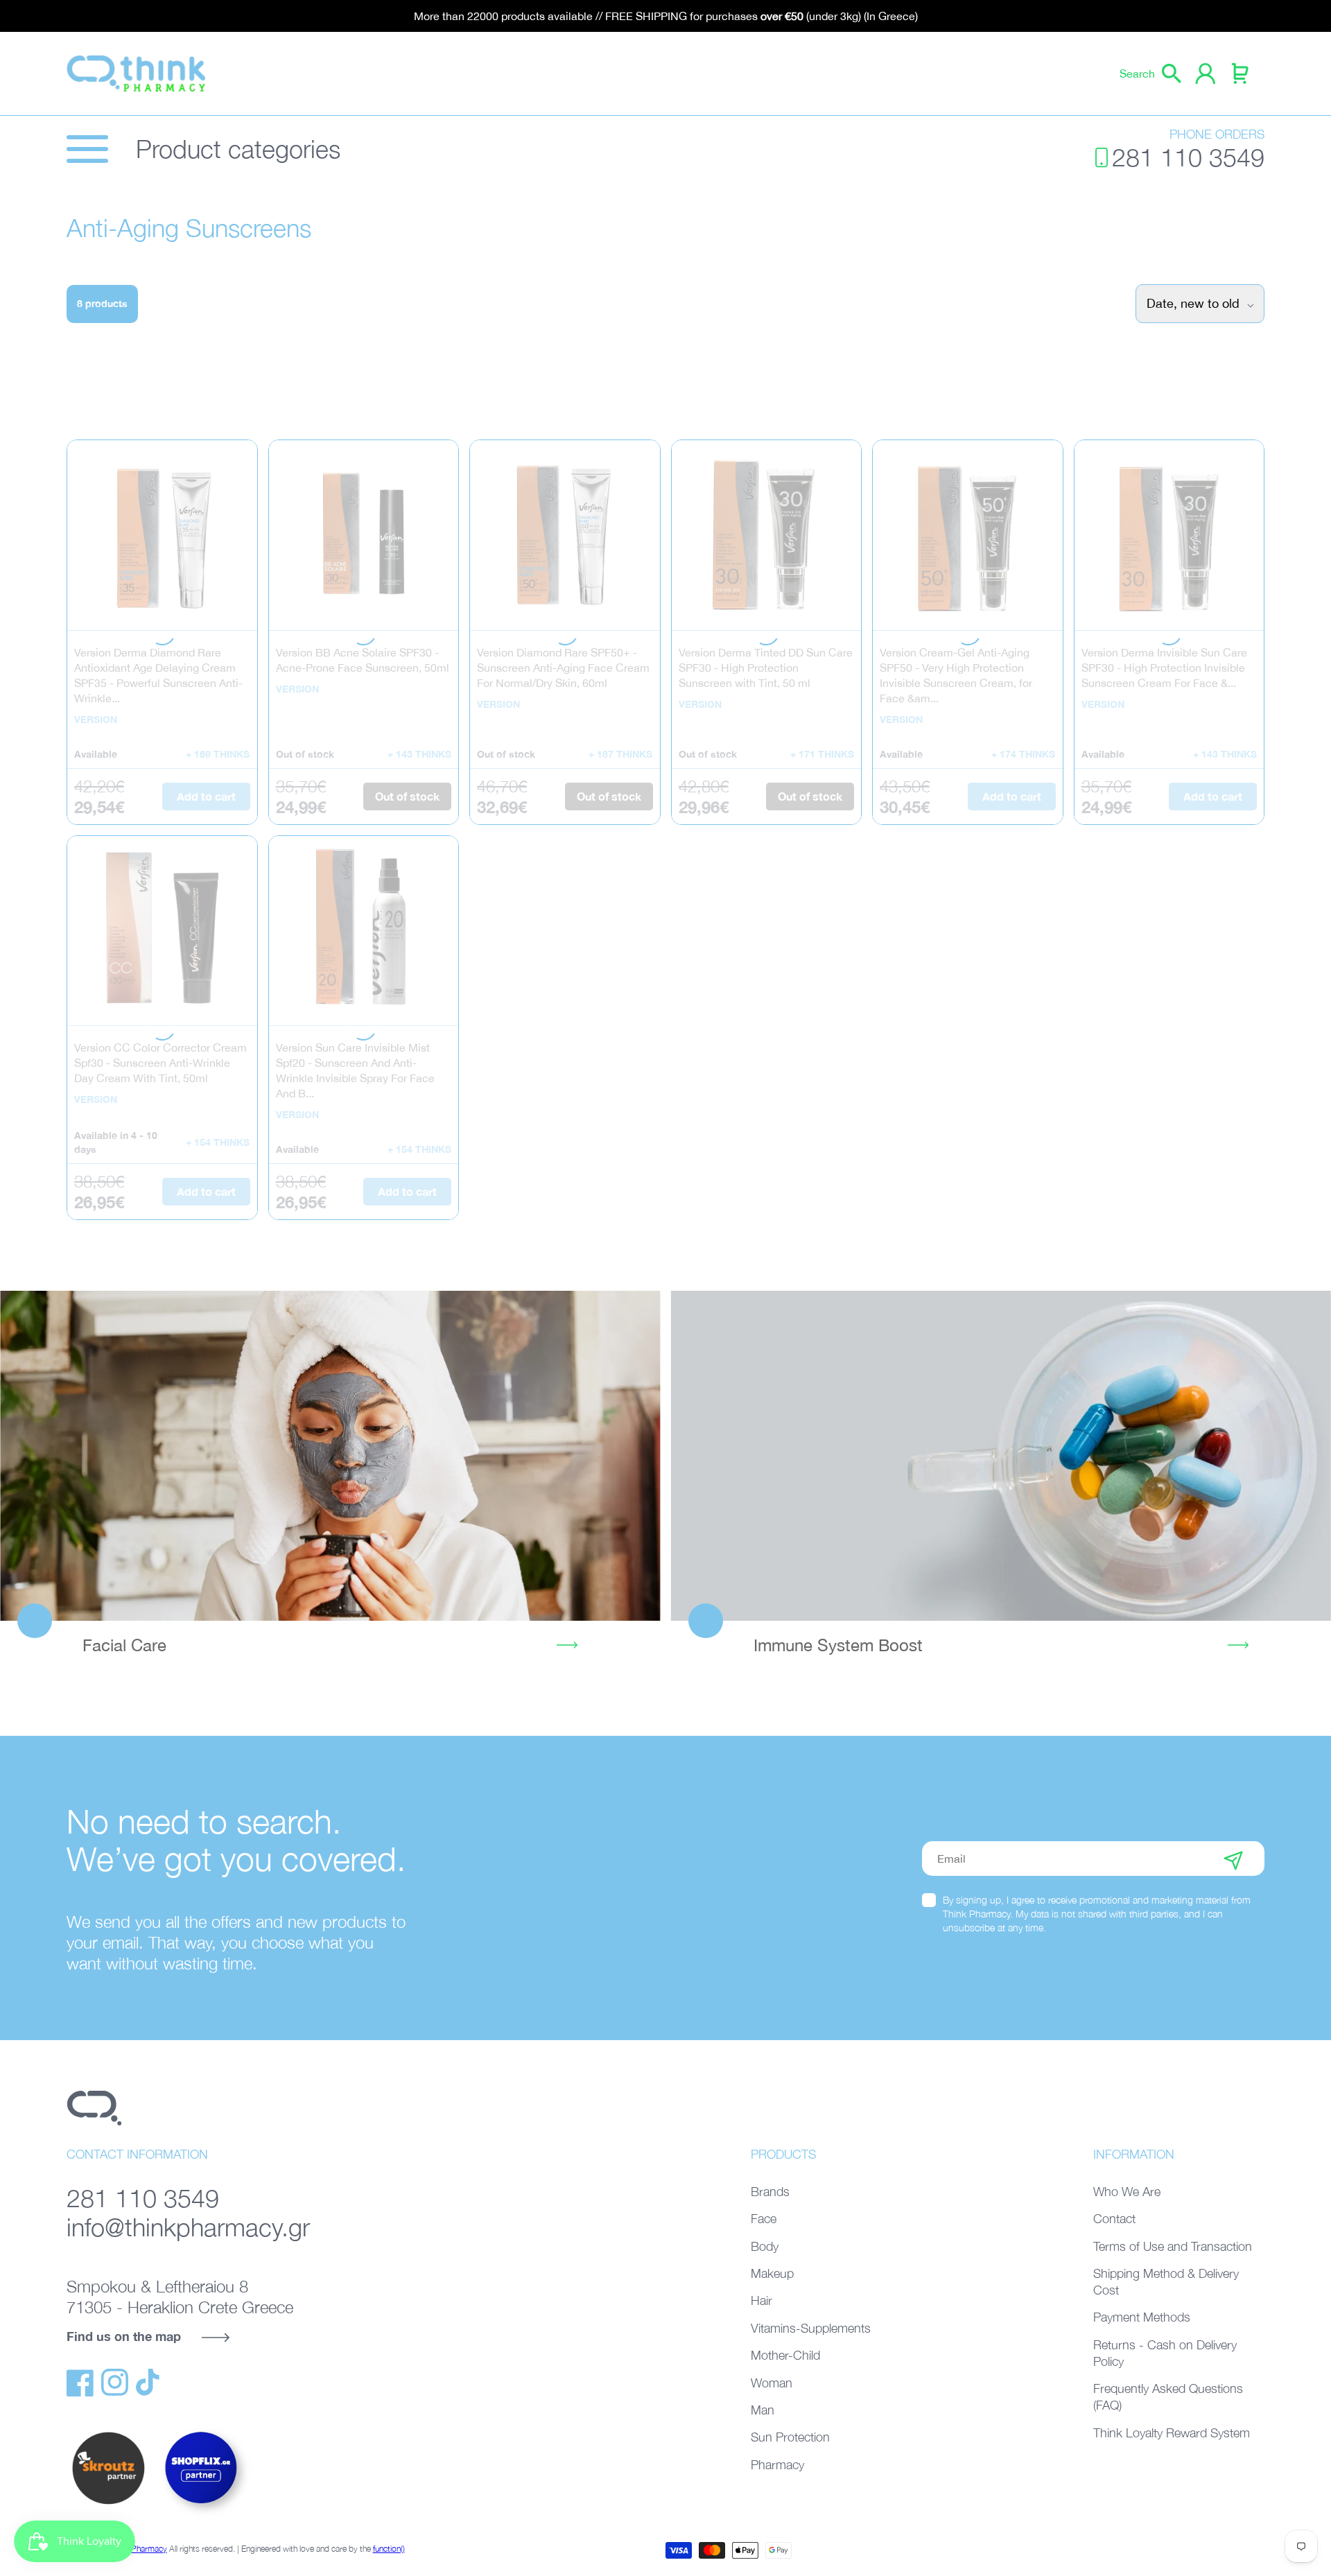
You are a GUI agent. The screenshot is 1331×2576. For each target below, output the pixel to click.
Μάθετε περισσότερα (330, 1456)
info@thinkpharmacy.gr (188, 2227)
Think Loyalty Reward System (1172, 2433)
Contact (1114, 2219)
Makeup (772, 2273)
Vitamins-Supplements (811, 2328)
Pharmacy (777, 2465)
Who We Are (1127, 2192)
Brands (770, 2192)
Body (765, 2246)
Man (763, 2410)
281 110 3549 (1188, 157)
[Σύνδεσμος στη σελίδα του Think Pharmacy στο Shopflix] (202, 2516)
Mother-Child (785, 2355)
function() (389, 2549)
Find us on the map (124, 2336)
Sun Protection (790, 2437)
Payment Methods (1142, 2317)
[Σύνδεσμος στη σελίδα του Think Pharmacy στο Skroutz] (108, 2505)
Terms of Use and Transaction (1173, 2246)
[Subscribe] (1233, 1859)
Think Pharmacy (139, 2549)
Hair (762, 2300)
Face (764, 2219)
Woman (772, 2383)
